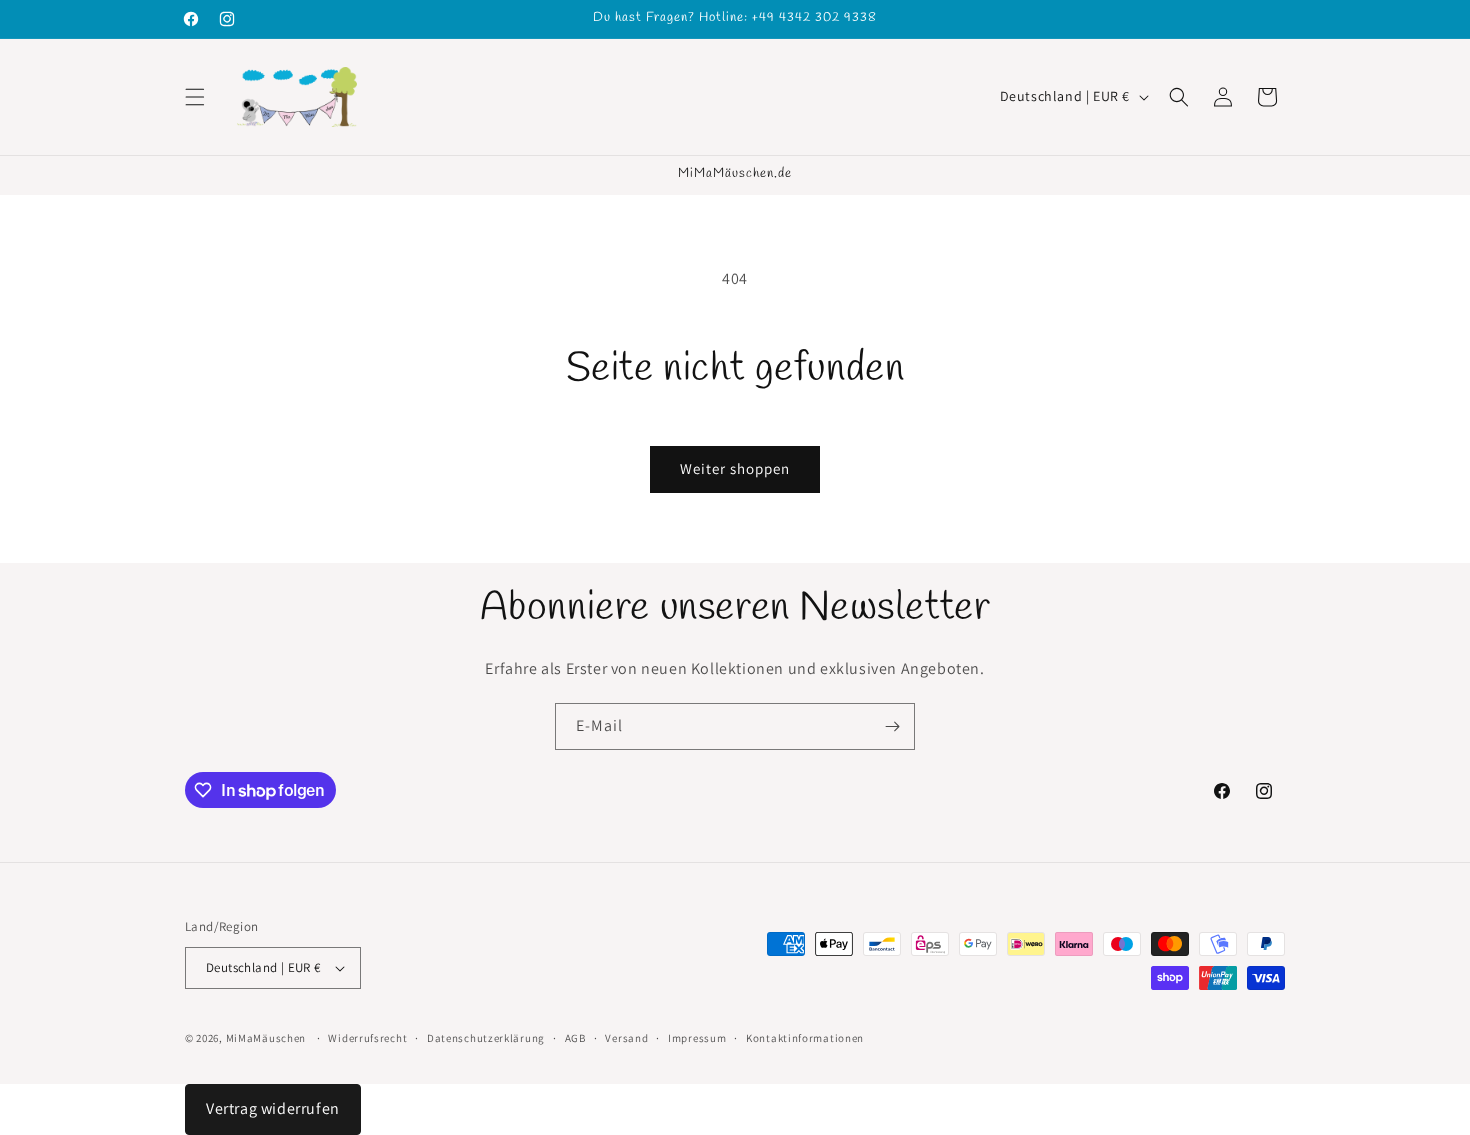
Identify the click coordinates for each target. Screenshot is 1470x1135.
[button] (195, 97)
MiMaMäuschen (266, 1038)
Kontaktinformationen (805, 1038)
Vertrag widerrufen (273, 1108)
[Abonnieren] (892, 726)
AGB (575, 1038)
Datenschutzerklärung (486, 1038)
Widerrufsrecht (367, 1038)
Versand (626, 1038)
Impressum (697, 1038)
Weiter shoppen (735, 468)
